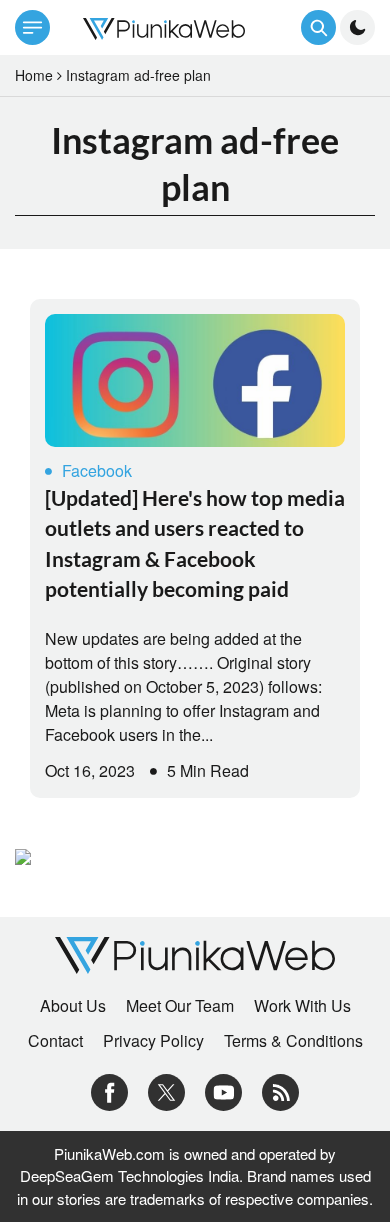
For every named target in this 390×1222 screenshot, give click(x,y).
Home (34, 75)
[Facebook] (109, 1090)
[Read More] (195, 380)
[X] (166, 1090)
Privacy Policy (153, 1041)
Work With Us (302, 1006)
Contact (55, 1041)
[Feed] (280, 1090)
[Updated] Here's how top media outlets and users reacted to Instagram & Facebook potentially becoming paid (195, 543)
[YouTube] (223, 1090)
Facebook (97, 470)
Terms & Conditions (293, 1041)
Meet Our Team (180, 1006)
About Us (73, 1006)
